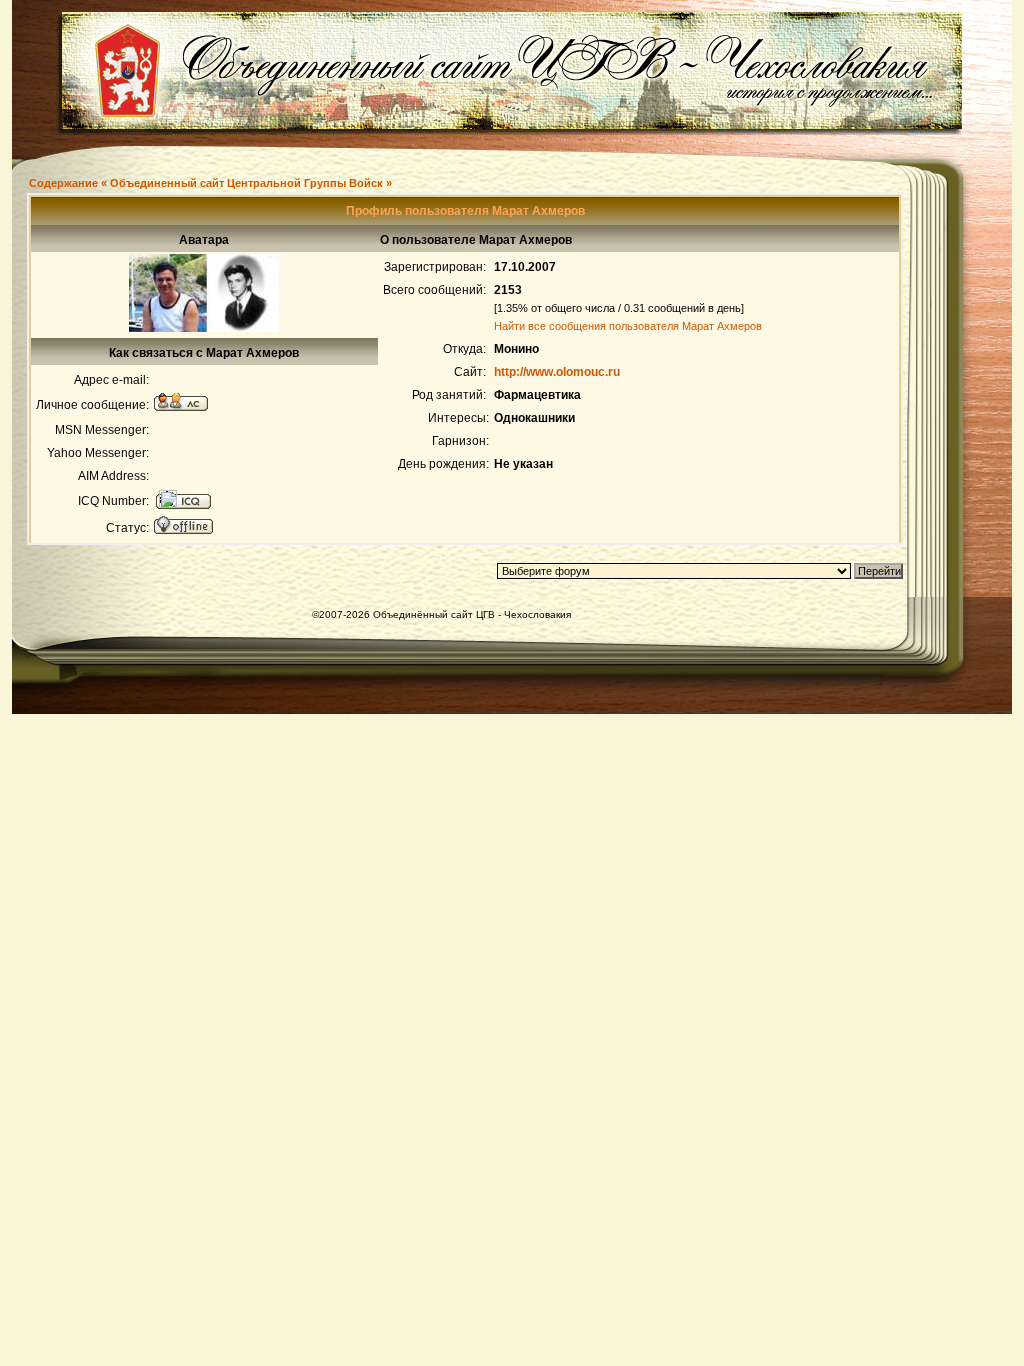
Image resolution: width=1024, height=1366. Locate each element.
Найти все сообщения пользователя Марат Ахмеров (628, 326)
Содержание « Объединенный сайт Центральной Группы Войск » (210, 183)
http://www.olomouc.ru (557, 372)
